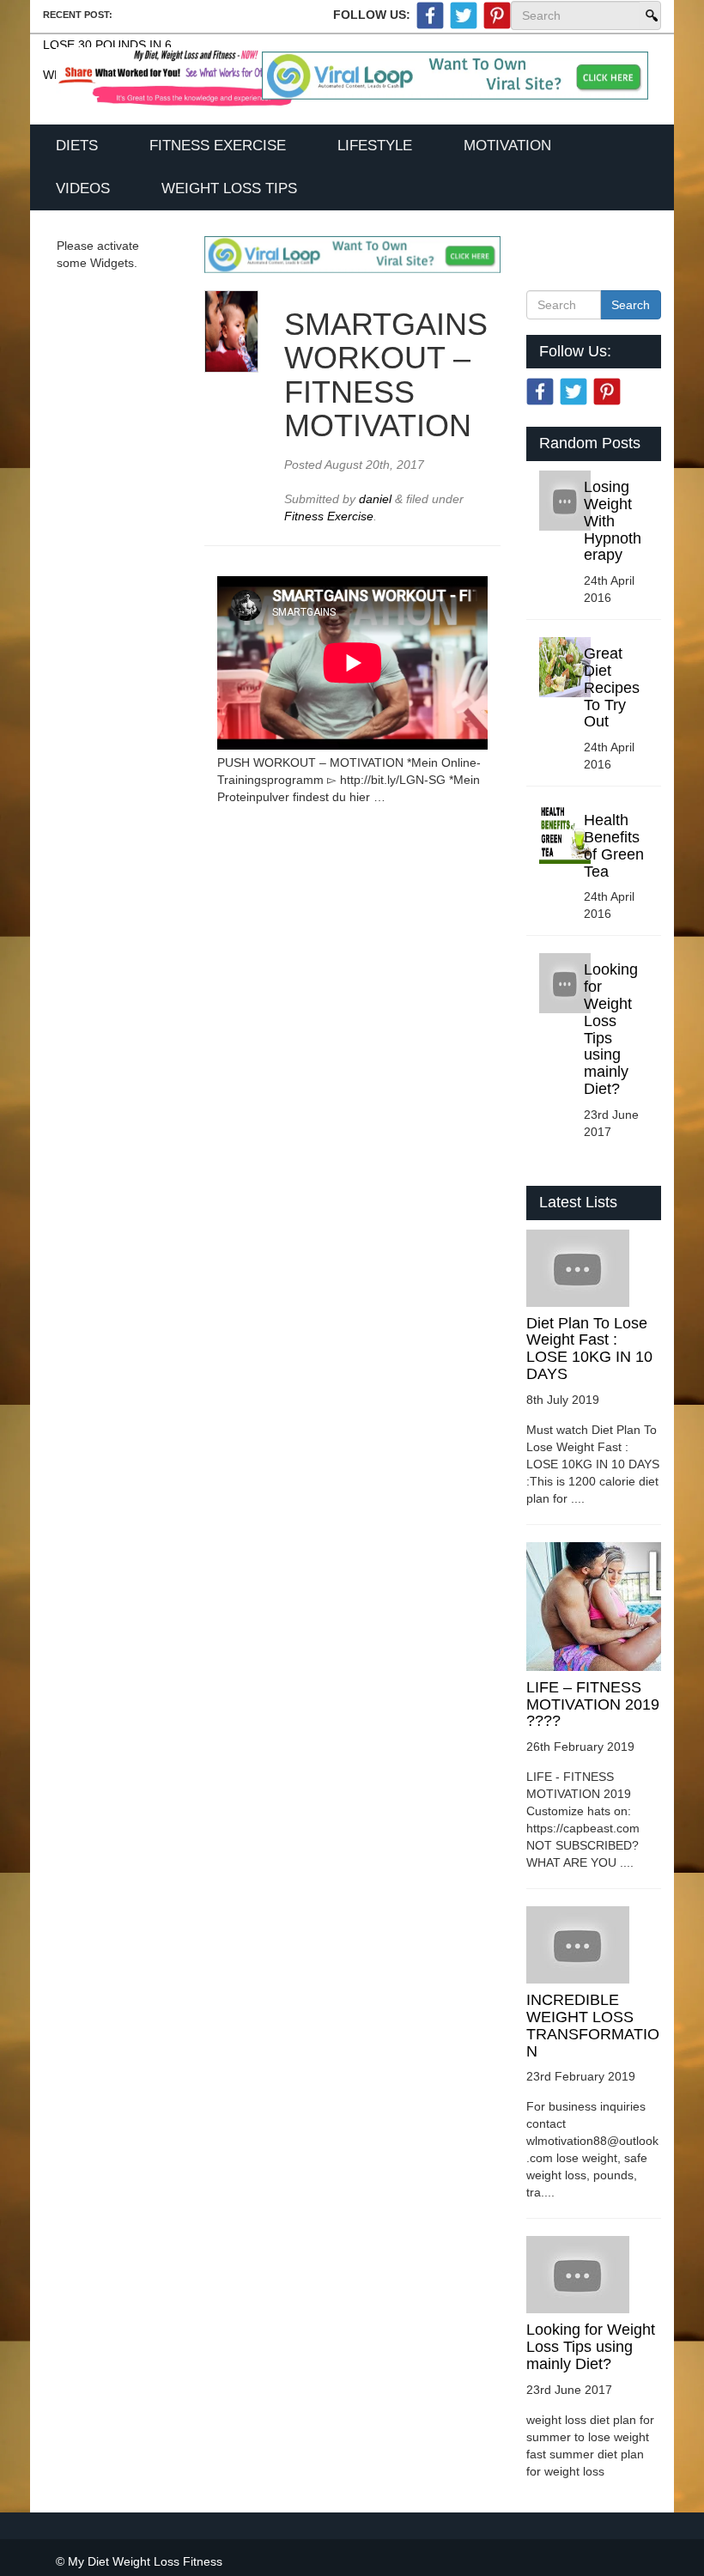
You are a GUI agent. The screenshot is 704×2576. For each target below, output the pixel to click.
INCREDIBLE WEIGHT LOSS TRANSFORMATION (593, 2025)
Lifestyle (375, 146)
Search (650, 15)
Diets (77, 146)
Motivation (507, 146)
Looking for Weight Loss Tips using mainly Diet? (611, 1029)
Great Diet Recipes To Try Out (612, 687)
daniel (377, 499)
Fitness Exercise (218, 146)
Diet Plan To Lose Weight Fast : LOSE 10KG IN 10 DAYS (589, 1349)
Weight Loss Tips (229, 188)
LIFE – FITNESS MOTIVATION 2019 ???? (593, 1704)
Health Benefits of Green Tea (614, 845)
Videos (83, 188)
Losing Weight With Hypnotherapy (613, 521)
